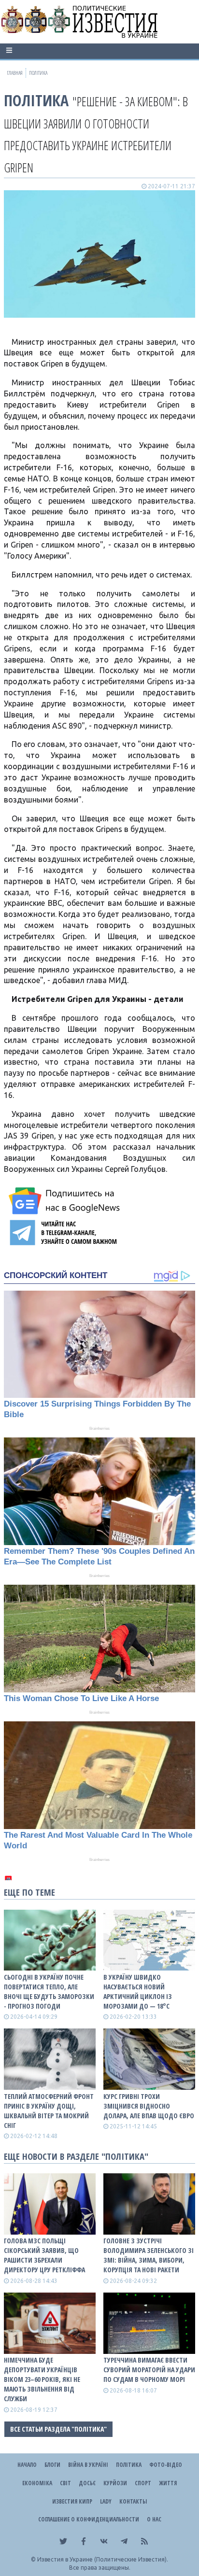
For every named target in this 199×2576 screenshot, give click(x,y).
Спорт (143, 2483)
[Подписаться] (66, 1201)
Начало (27, 2465)
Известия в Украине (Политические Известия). (103, 2559)
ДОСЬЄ (87, 2483)
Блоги (52, 2465)
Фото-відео (166, 2465)
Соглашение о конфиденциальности (89, 2519)
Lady (106, 2501)
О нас (154, 2519)
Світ (65, 2483)
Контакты (133, 2501)
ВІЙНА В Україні (88, 2465)
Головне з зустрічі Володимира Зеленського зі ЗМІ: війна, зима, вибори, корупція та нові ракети (149, 2255)
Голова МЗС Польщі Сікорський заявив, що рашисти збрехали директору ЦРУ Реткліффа (44, 2255)
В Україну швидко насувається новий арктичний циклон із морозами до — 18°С (138, 1992)
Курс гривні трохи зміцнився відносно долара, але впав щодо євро (149, 2106)
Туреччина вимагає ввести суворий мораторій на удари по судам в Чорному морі (149, 2370)
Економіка (37, 2483)
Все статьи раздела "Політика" (58, 2429)
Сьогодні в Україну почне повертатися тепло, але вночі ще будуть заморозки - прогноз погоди (49, 1992)
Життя (168, 2483)
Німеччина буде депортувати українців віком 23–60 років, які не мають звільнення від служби (42, 2379)
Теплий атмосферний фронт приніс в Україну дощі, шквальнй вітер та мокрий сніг (49, 2111)
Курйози (115, 2483)
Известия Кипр (72, 2501)
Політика (36, 100)
